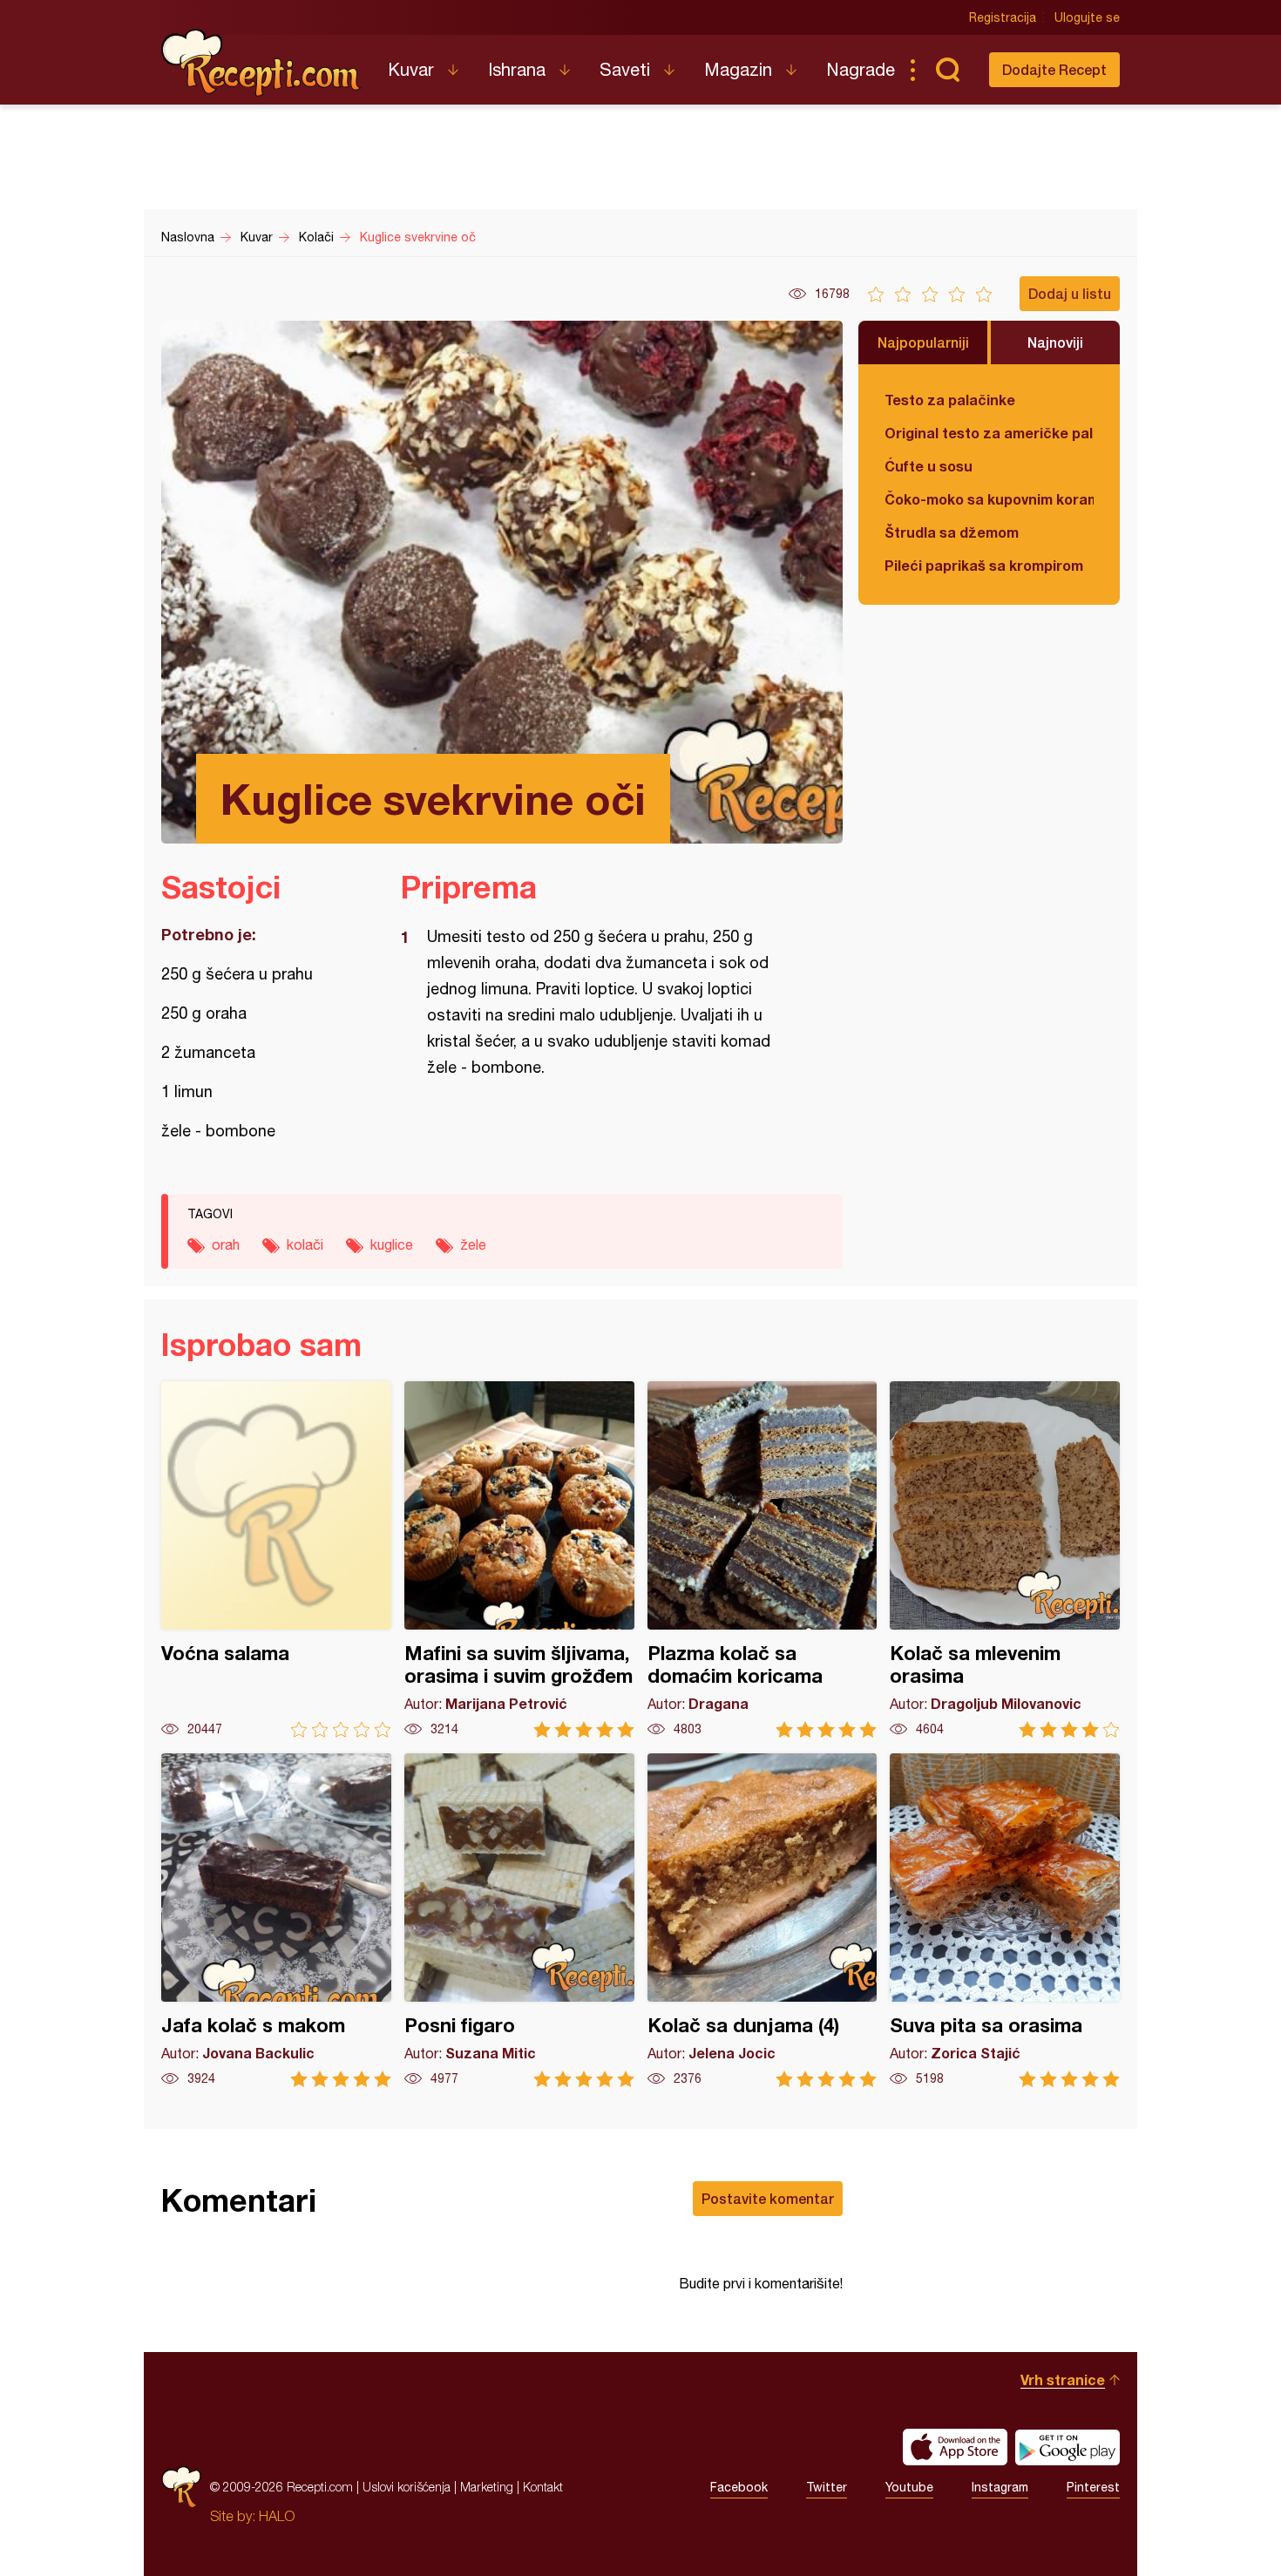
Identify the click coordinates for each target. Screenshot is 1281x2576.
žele (473, 1244)
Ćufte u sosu (929, 466)
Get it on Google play (1067, 2447)
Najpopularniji (923, 342)
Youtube (909, 2487)
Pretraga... (947, 70)
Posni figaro (519, 1920)
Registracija (1003, 17)
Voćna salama (276, 1559)
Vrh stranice (1063, 2379)
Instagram (1000, 2487)
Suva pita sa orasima (1005, 1920)
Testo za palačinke (950, 400)
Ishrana (517, 69)
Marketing (487, 2487)
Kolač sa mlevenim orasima (1005, 1559)
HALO (277, 2516)
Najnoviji (1055, 342)
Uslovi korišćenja (407, 2487)
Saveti (625, 69)
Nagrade (861, 69)
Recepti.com (261, 63)
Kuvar (411, 69)
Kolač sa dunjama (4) (762, 1920)
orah (226, 1244)
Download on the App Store (955, 2447)
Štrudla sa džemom (952, 532)
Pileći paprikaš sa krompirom (984, 565)
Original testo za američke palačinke (989, 433)
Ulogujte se (1087, 17)
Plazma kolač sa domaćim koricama (762, 1559)
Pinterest (1093, 2487)
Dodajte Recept (1054, 69)
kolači (305, 1244)
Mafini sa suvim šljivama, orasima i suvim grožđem (519, 1559)
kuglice (392, 1244)
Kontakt (543, 2487)
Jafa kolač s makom (276, 1920)
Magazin (738, 69)
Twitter (827, 2487)
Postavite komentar (768, 2198)
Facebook (739, 2487)
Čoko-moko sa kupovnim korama (989, 499)
